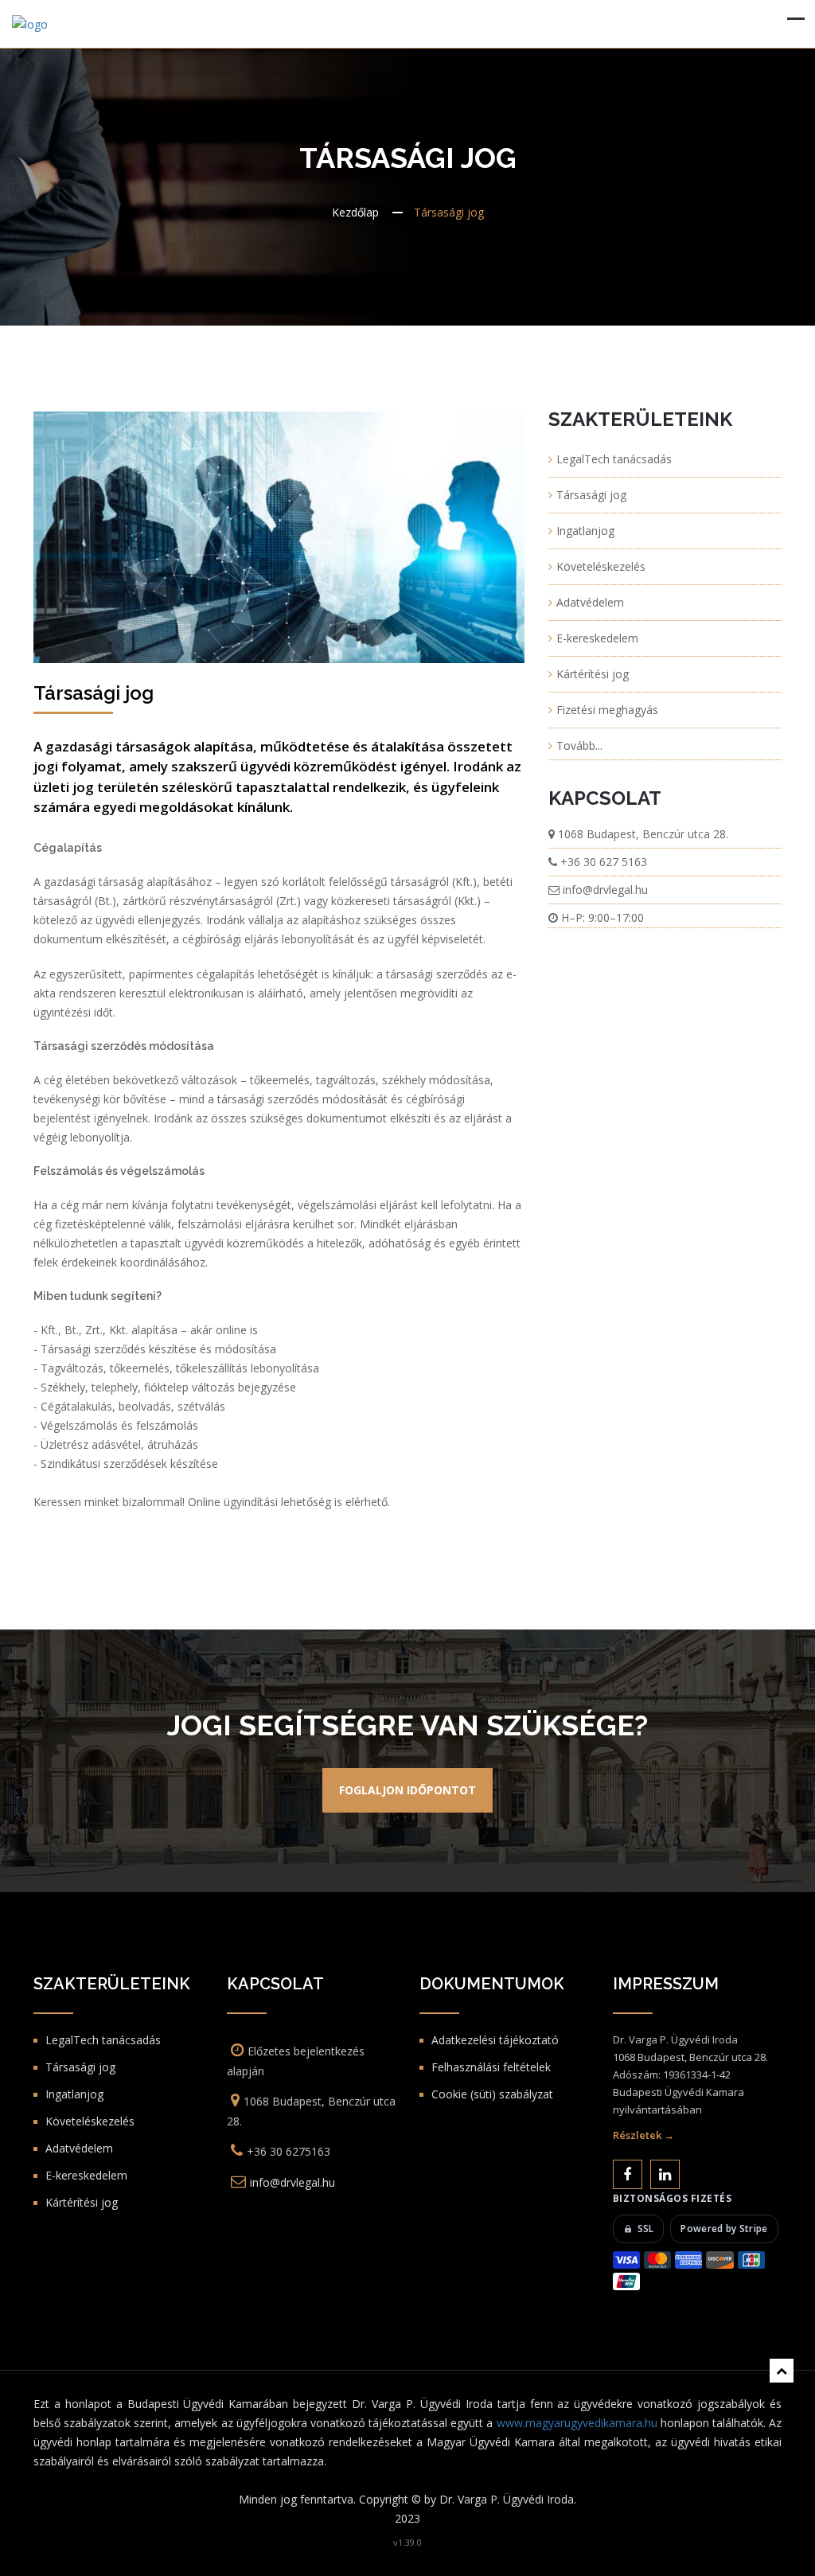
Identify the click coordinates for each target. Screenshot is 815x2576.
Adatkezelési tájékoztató (495, 2040)
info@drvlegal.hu (605, 890)
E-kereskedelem (597, 638)
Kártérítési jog (593, 674)
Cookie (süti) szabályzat (492, 2094)
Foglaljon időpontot (407, 1790)
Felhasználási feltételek (491, 2067)
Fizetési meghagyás (607, 710)
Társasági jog (591, 495)
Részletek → (643, 2135)
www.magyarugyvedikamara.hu (577, 2423)
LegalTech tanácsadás (614, 459)
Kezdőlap (355, 212)
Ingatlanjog (585, 531)
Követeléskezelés (601, 566)
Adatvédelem (590, 602)
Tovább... (579, 745)
